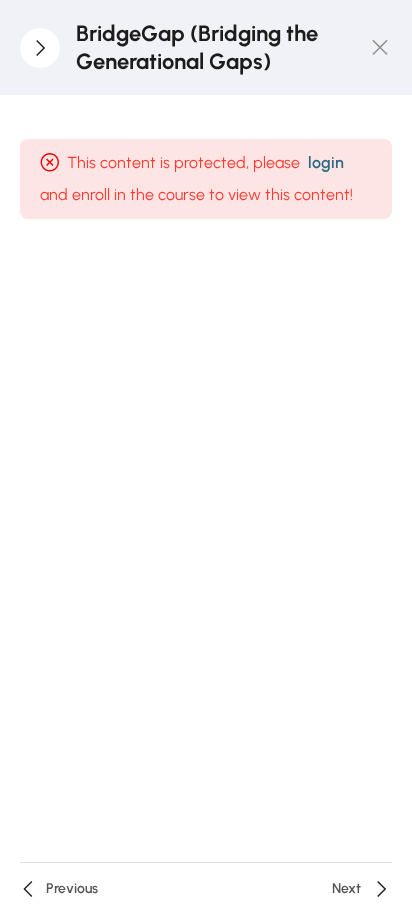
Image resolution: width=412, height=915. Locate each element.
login (326, 162)
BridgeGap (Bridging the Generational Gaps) (197, 47)
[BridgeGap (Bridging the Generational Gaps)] (380, 48)
